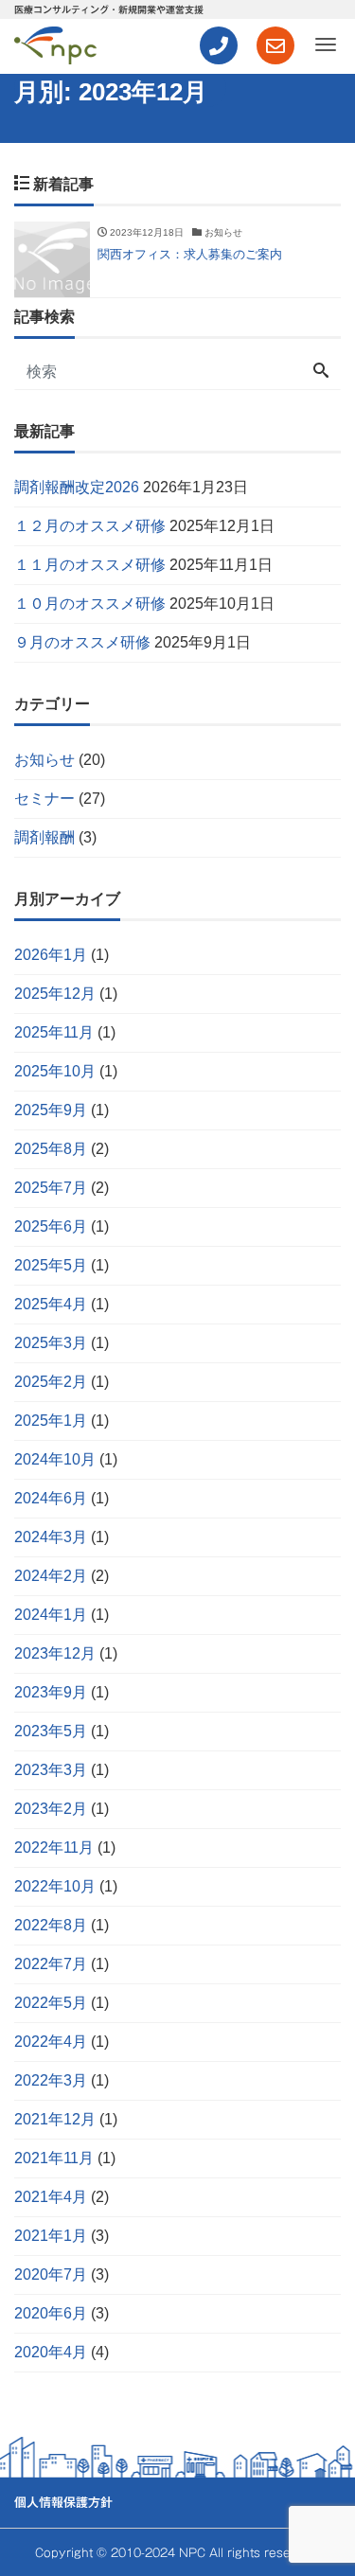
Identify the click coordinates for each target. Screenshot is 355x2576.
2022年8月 (51, 1925)
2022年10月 (55, 1886)
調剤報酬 (44, 837)
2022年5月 (51, 2003)
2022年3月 (51, 2080)
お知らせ (44, 760)
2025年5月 (51, 1265)
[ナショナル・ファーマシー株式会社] (55, 43)
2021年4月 (51, 2197)
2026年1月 (51, 955)
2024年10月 (55, 1459)
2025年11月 (54, 1032)
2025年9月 (51, 1110)
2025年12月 (55, 994)
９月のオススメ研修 (82, 642)
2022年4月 (51, 2042)
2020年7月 (51, 2274)
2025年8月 (51, 1149)
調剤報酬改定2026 (77, 487)
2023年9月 (51, 1692)
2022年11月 (54, 1848)
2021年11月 (54, 2158)
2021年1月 (51, 2236)
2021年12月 (55, 2119)
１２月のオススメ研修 (90, 526)
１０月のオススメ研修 (90, 604)
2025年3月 (51, 1343)
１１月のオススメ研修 (90, 565)
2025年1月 (51, 1421)
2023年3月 (51, 1770)
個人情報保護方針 (63, 2503)
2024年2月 (51, 1576)
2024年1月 (51, 1615)
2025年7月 (51, 1188)
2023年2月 (51, 1809)
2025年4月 (51, 1304)
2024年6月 (51, 1498)
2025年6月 (51, 1226)
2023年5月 (51, 1731)
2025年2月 (51, 1382)
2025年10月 (55, 1071)
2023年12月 (55, 1653)
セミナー (44, 799)
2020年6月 (51, 2313)
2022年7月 (51, 1964)
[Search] (321, 372)
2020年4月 (51, 2352)
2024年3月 (51, 1537)
